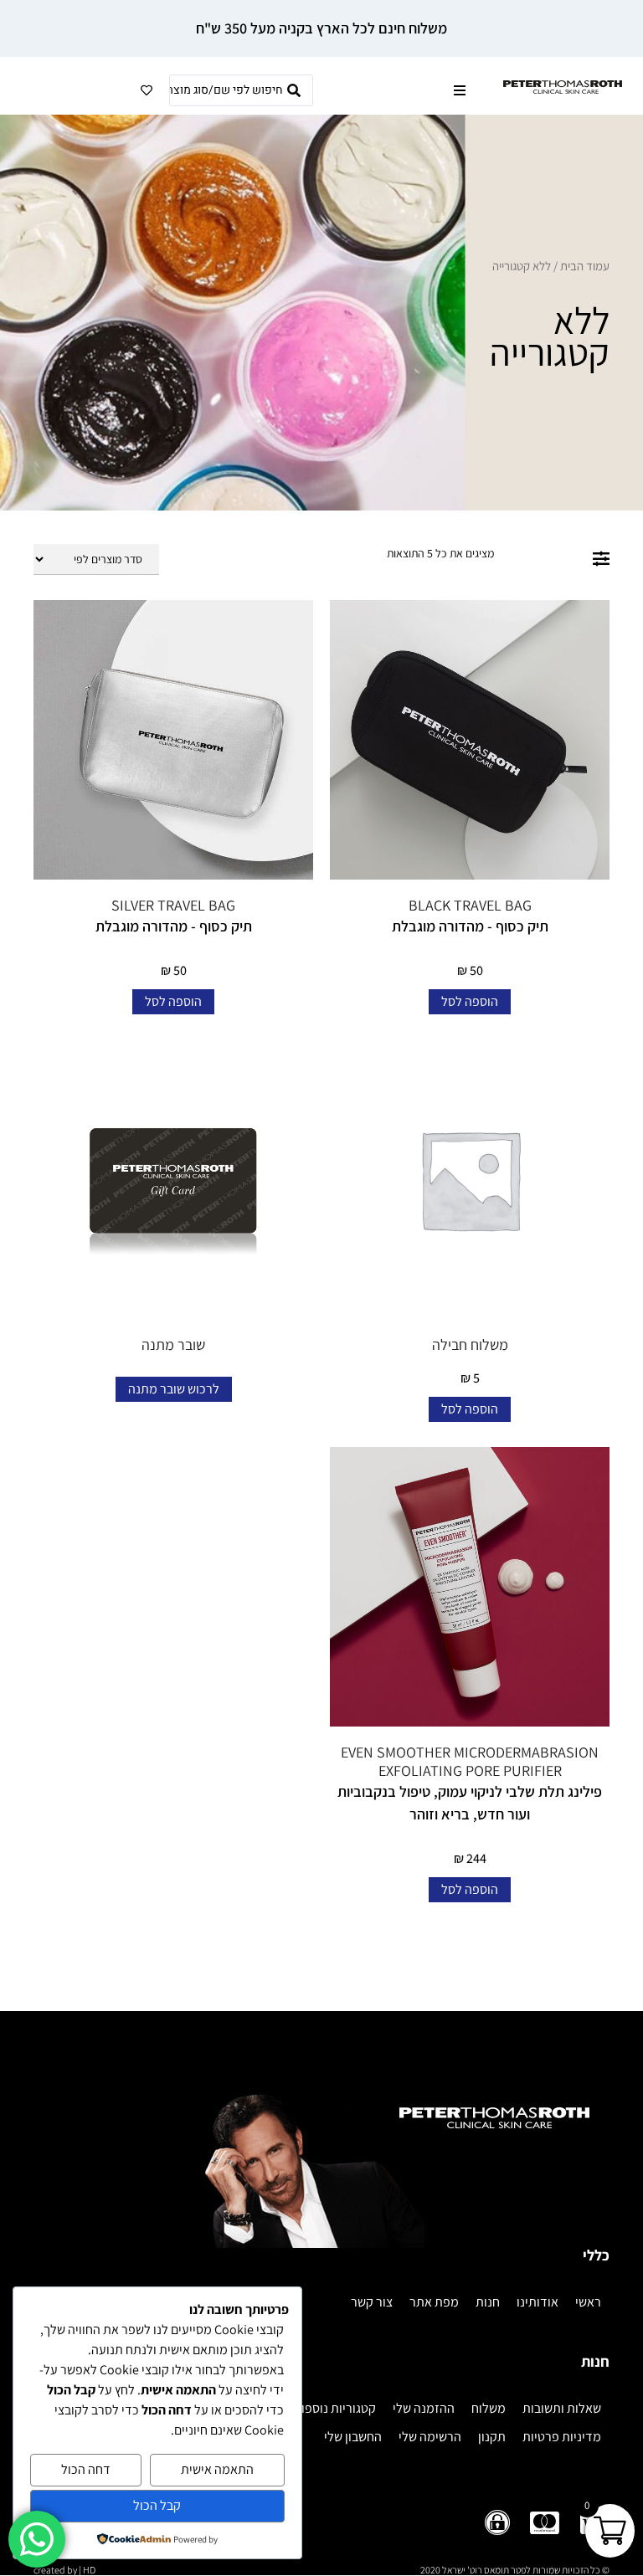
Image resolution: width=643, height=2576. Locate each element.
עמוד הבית (585, 266)
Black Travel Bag (470, 905)
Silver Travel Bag (173, 905)
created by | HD (64, 2570)
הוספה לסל (470, 1001)
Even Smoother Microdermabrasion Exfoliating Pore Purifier (470, 1761)
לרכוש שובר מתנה (174, 1389)
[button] (459, 91)
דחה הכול (86, 2469)
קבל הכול (157, 2505)
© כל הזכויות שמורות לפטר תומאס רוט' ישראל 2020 (515, 2570)
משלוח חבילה (470, 1344)
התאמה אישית (217, 2469)
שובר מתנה (173, 1344)
